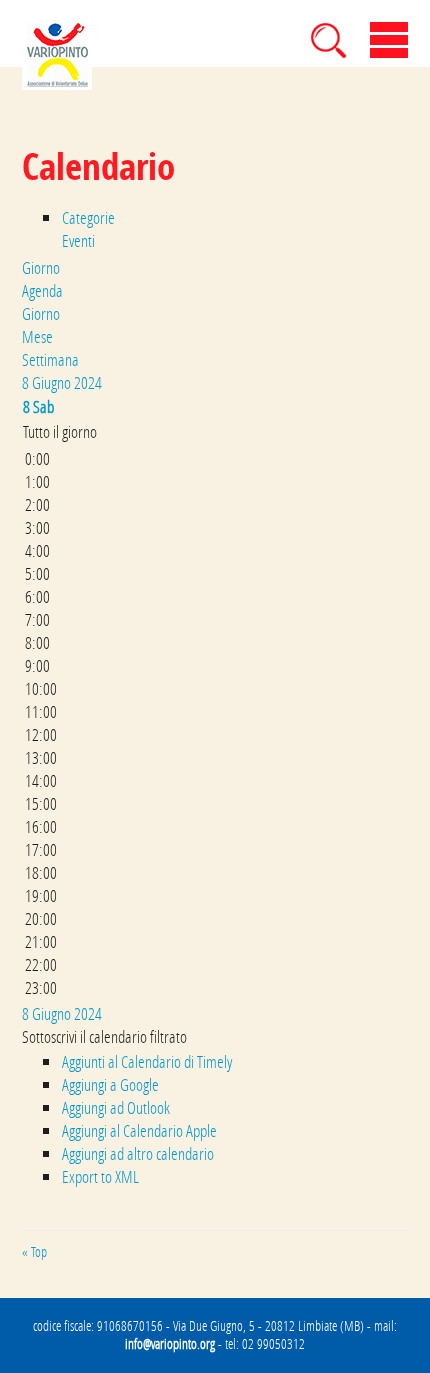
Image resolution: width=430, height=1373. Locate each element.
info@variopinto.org (170, 1344)
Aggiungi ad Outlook (116, 1107)
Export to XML (100, 1176)
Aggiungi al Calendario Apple (139, 1130)
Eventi (78, 240)
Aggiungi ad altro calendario (138, 1153)
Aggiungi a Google (110, 1084)
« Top (34, 1252)
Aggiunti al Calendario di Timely (147, 1061)
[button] (104, 1036)
